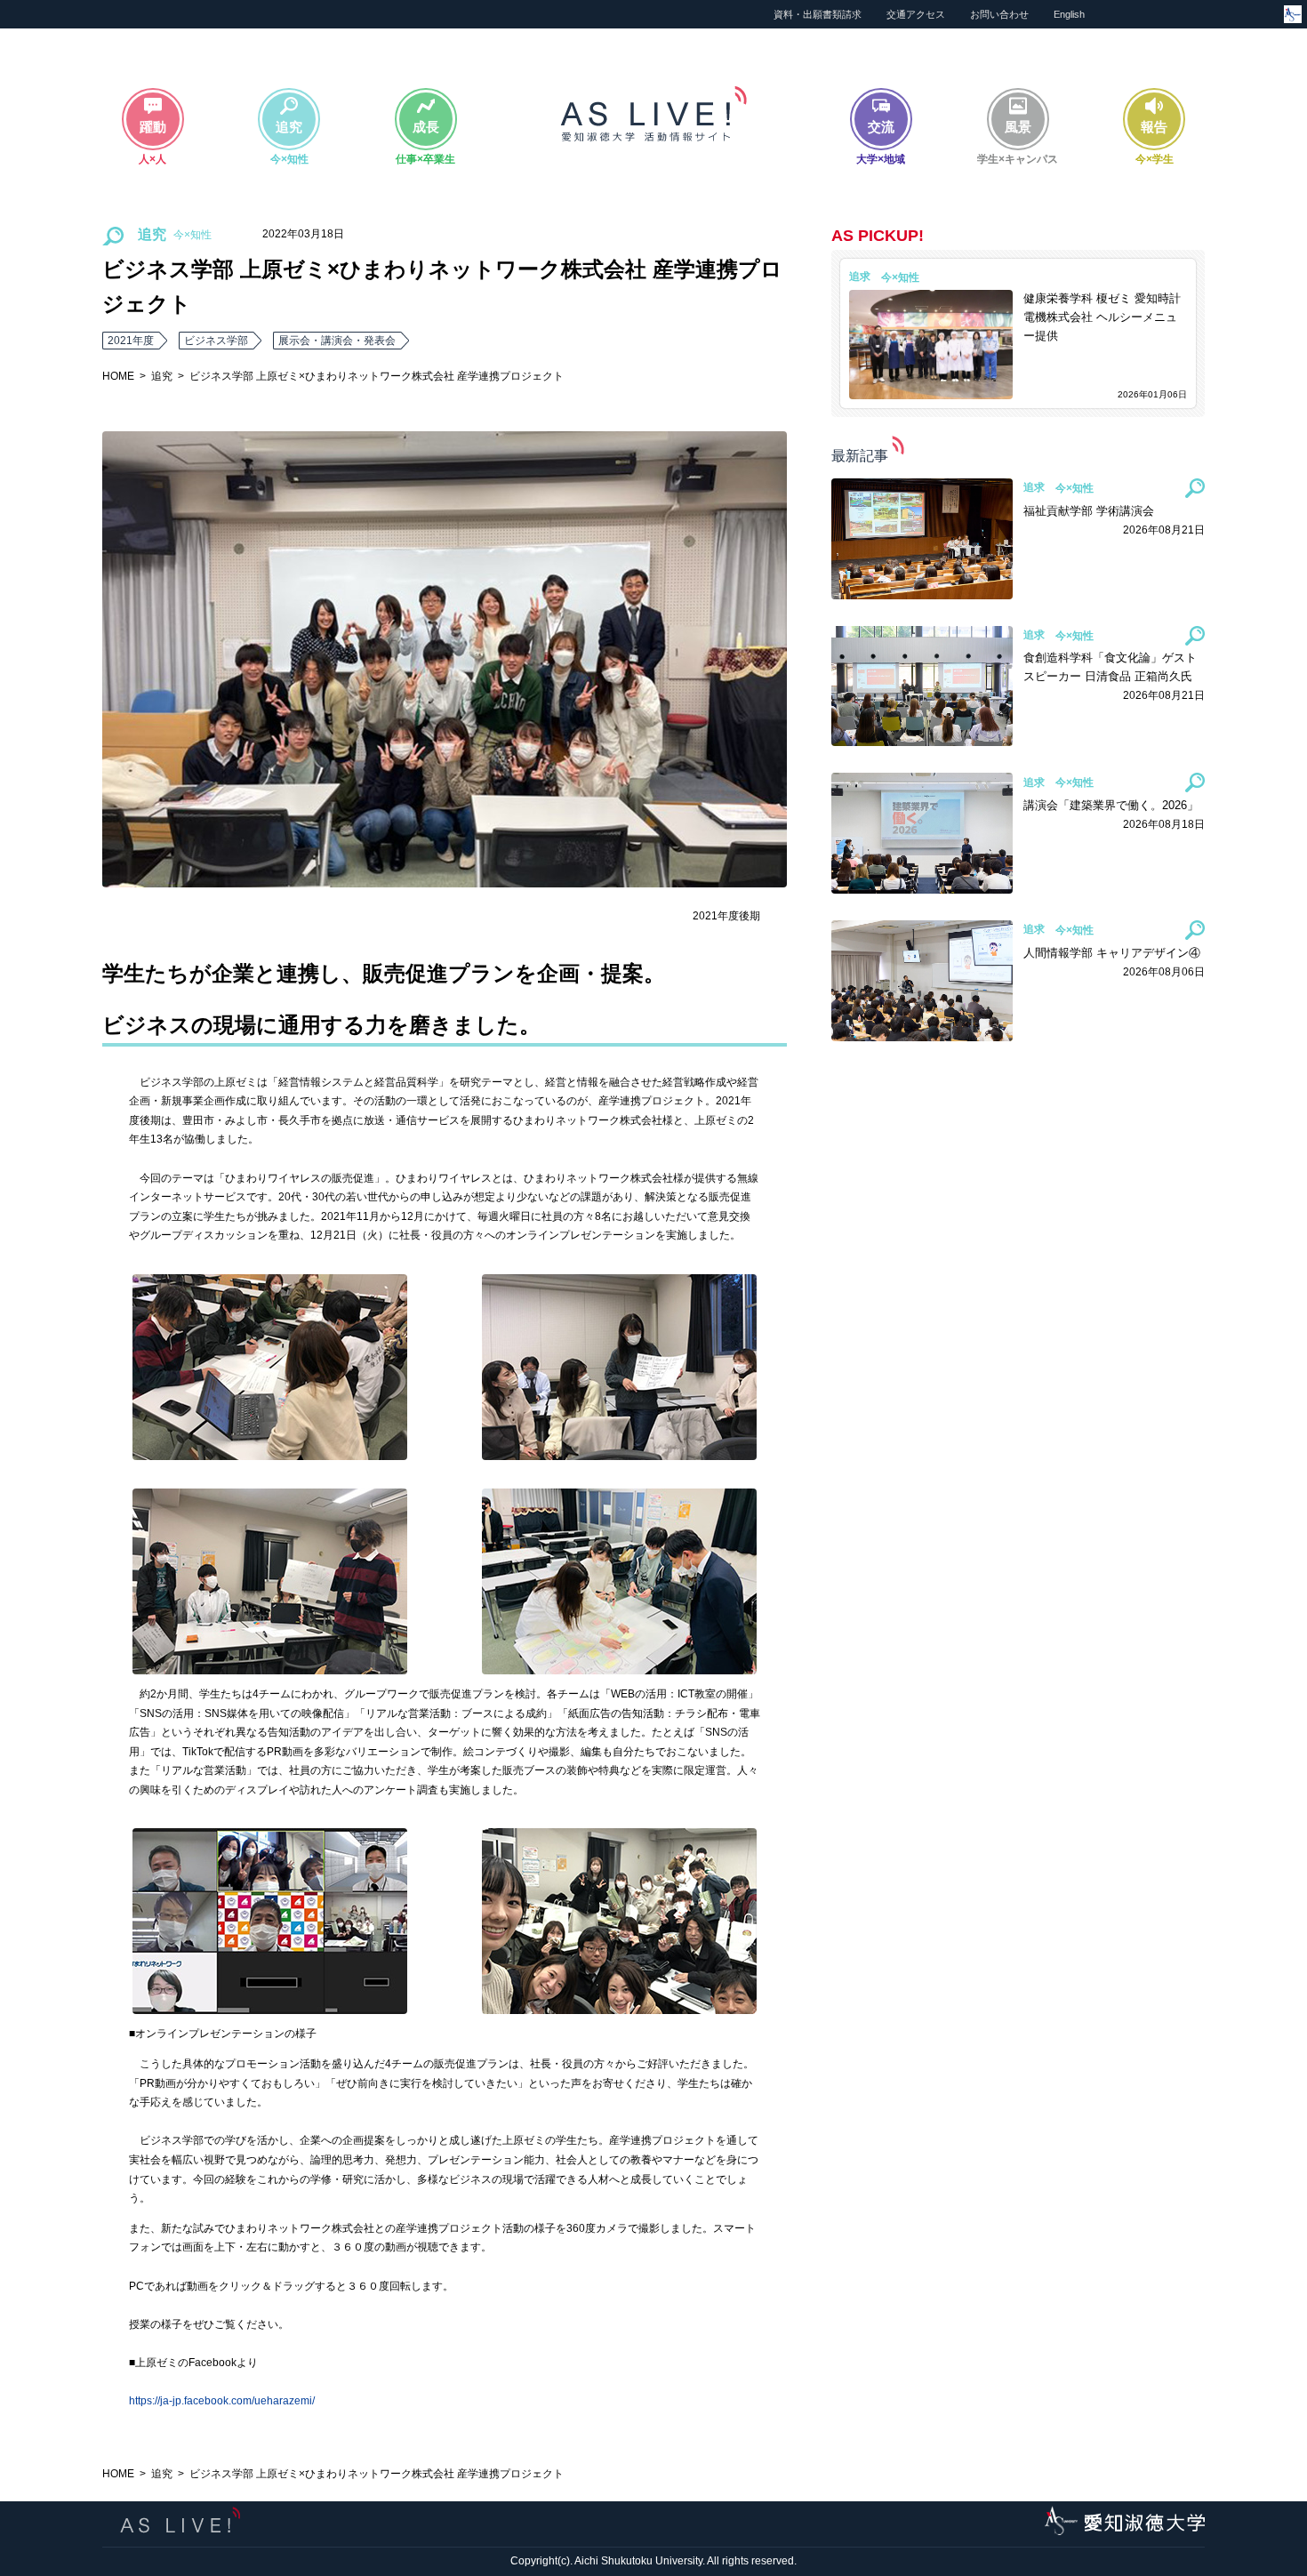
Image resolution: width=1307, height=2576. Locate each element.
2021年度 (131, 341)
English (1069, 14)
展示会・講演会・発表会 (337, 341)
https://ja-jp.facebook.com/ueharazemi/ (222, 2401)
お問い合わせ (999, 14)
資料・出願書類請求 (818, 14)
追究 (162, 376)
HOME (118, 376)
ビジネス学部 (216, 341)
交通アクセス (916, 14)
